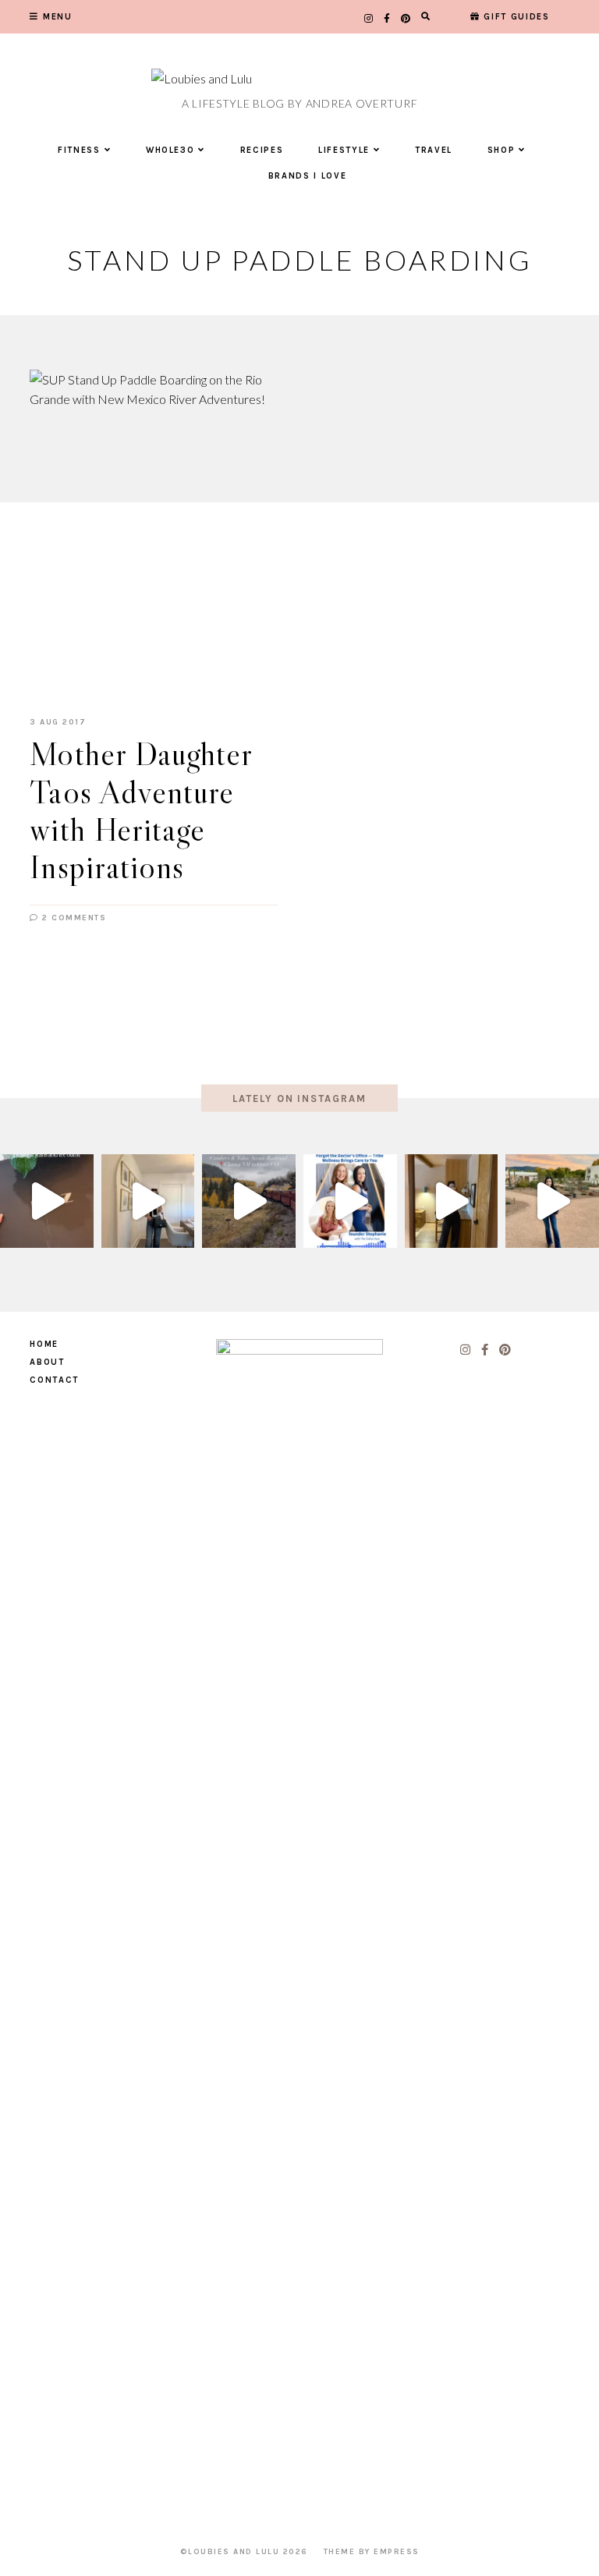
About (47, 1362)
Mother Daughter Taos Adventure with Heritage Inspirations (141, 810)
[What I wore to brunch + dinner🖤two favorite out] (148, 1201)
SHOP (502, 150)
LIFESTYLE (344, 150)
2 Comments (73, 918)
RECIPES (262, 150)
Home (44, 1344)
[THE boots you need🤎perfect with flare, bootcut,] (47, 1201)
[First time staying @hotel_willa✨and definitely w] (552, 1201)
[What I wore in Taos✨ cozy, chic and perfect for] (452, 1201)
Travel (434, 150)
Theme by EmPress (372, 2552)
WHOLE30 (170, 150)
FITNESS (79, 150)
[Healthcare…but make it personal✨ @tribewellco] (350, 1201)
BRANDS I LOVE (307, 176)
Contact (54, 1380)
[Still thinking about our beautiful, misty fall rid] (249, 1201)
